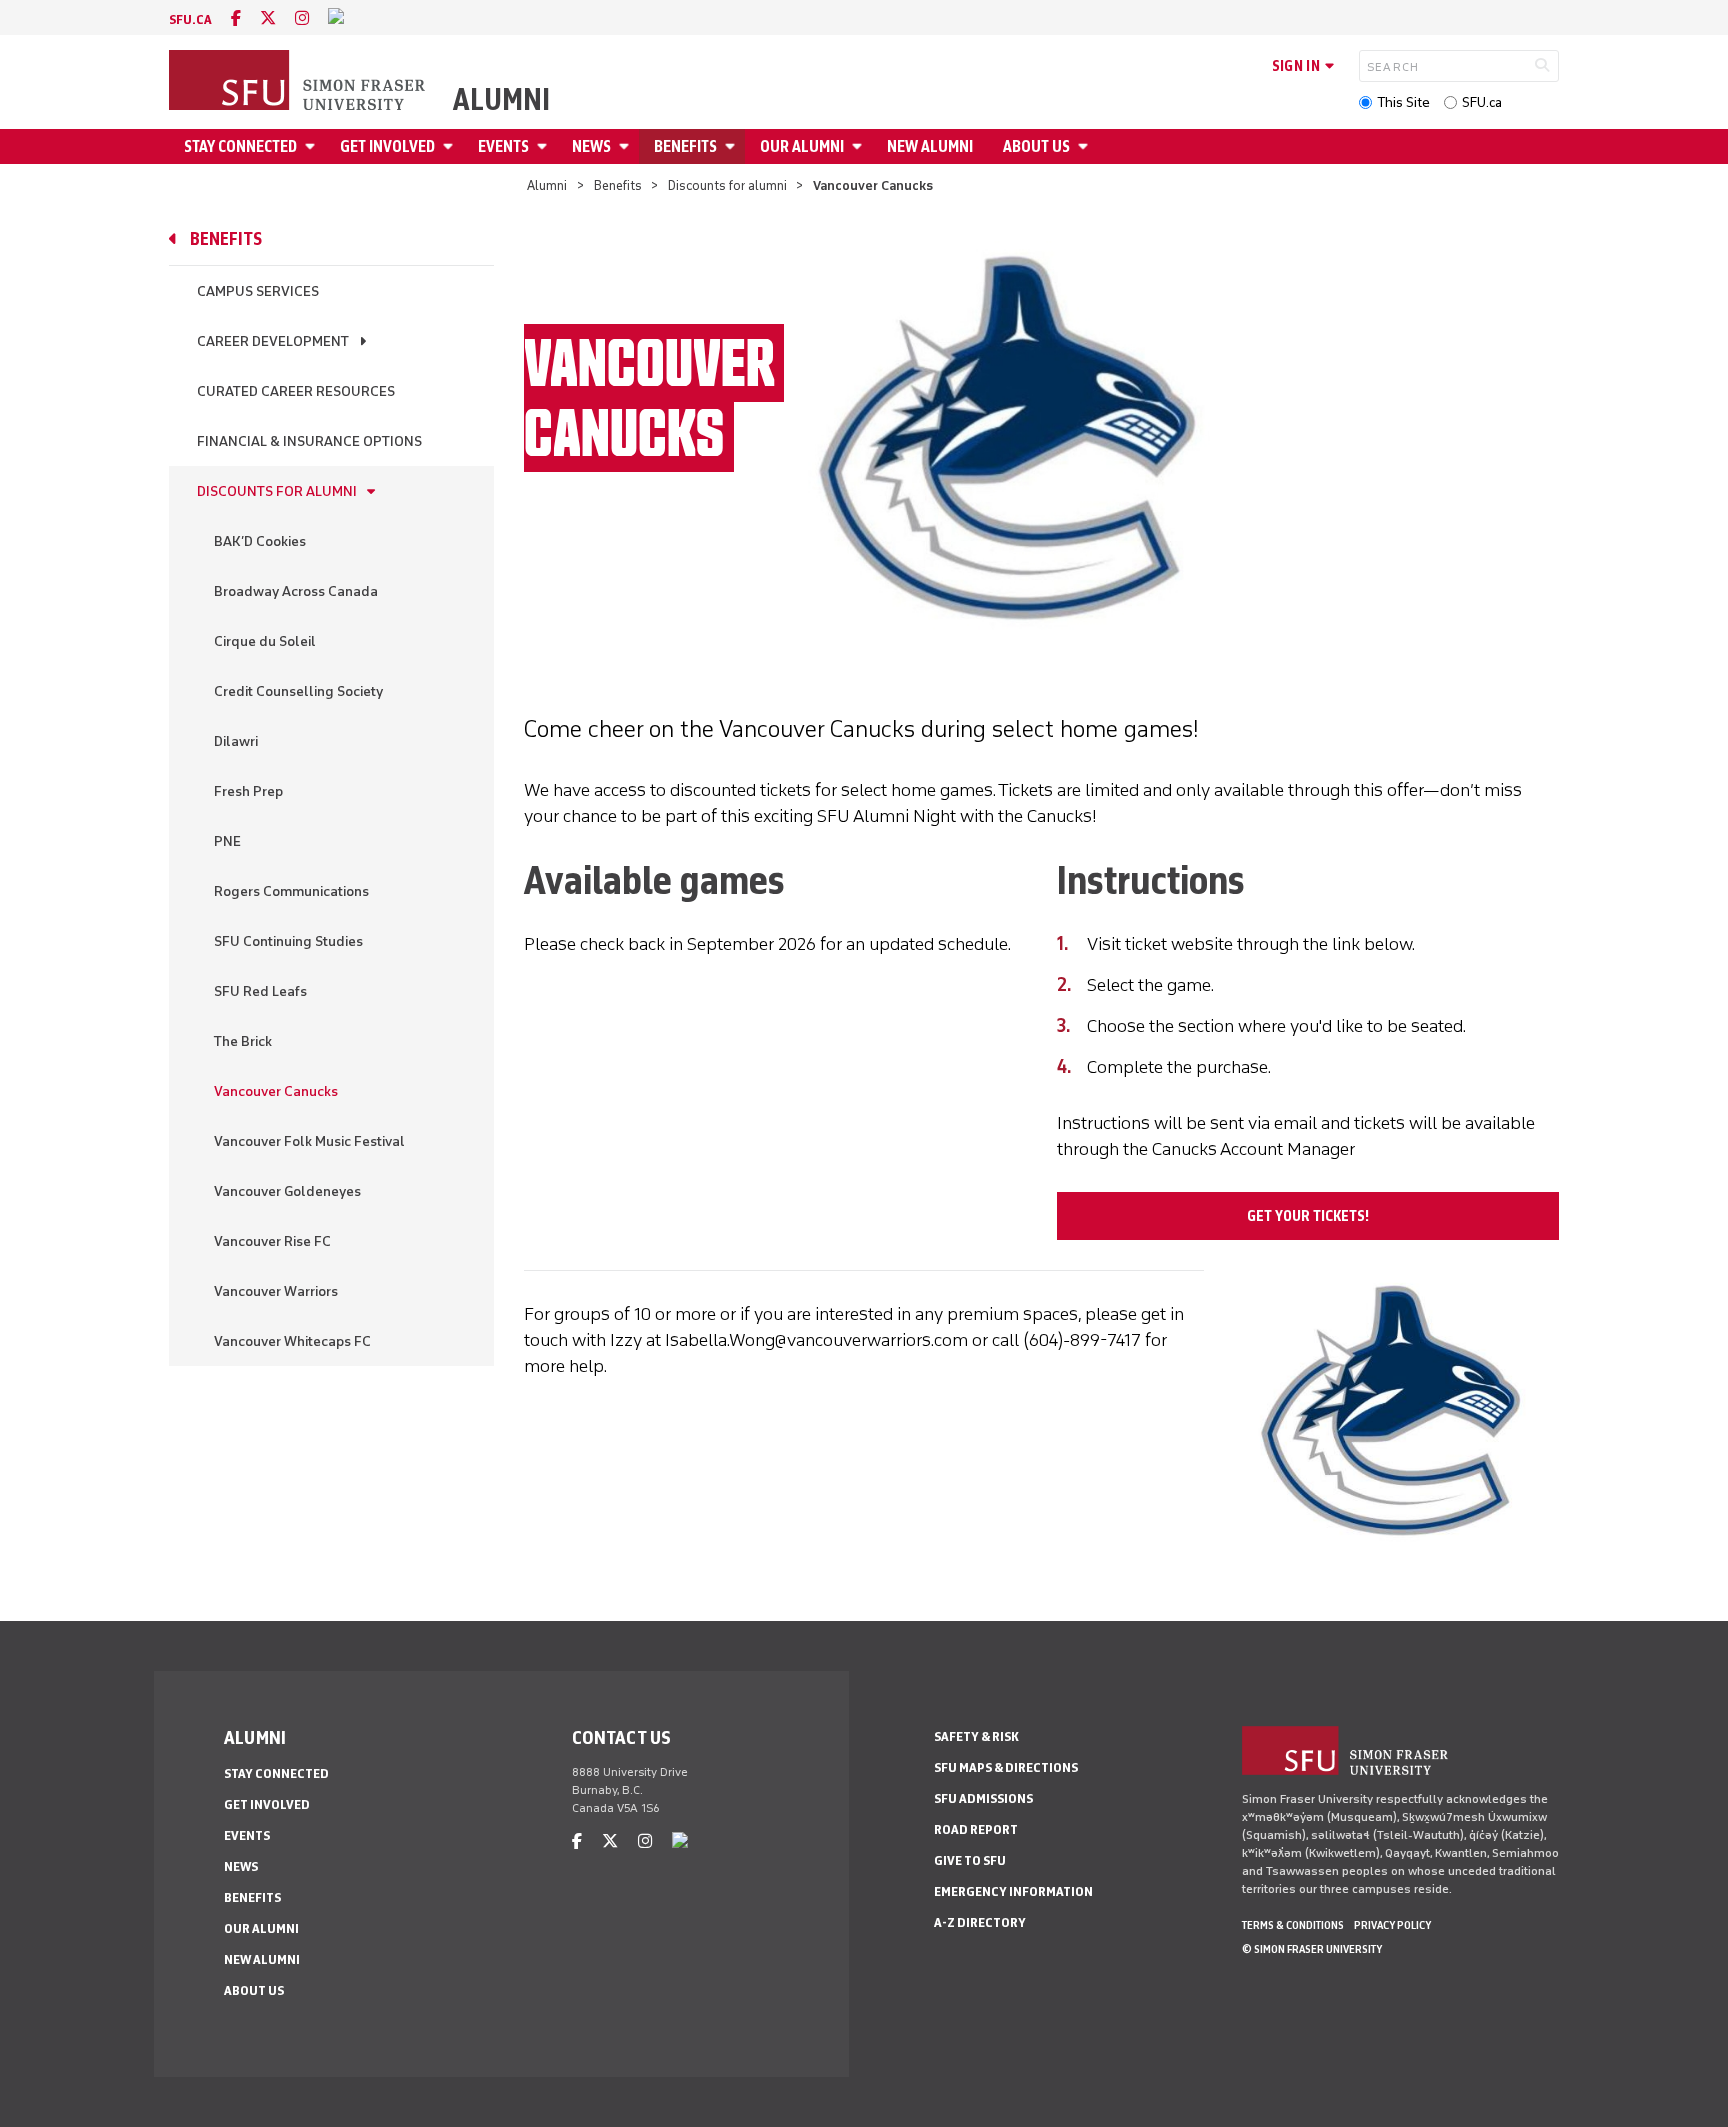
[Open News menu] (627, 146)
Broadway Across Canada (296, 591)
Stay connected (240, 146)
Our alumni (802, 146)
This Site (1403, 102)
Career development (273, 341)
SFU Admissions (983, 1798)
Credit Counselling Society (298, 691)
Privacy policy (1392, 1925)
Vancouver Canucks (276, 1091)
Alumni (501, 100)
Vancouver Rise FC (272, 1241)
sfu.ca (190, 19)
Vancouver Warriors (276, 1291)
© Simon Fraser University (1312, 1949)
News (591, 146)
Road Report (976, 1829)
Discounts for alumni (727, 185)
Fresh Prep (248, 791)
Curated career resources (296, 391)
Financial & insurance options (309, 441)
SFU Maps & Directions (1006, 1767)
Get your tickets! (1308, 1216)
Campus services (258, 291)
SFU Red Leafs (260, 991)
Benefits (685, 146)
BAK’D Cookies (260, 541)
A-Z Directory (980, 1922)
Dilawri (236, 741)
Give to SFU (970, 1860)
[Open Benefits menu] (733, 146)
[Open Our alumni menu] (860, 146)
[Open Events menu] (545, 146)
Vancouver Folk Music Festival (309, 1141)
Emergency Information (1013, 1891)
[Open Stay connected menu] (313, 146)
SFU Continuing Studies (288, 941)
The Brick (243, 1041)
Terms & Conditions (1293, 1925)
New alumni (930, 146)
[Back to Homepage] (299, 82)
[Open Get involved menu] (451, 146)
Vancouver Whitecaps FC (292, 1341)
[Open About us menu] (1086, 146)
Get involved (387, 146)
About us (1036, 146)
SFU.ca (1482, 102)
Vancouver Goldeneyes (287, 1191)
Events (503, 146)
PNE (227, 841)
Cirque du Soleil (265, 641)
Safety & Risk (976, 1736)
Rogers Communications (291, 891)
